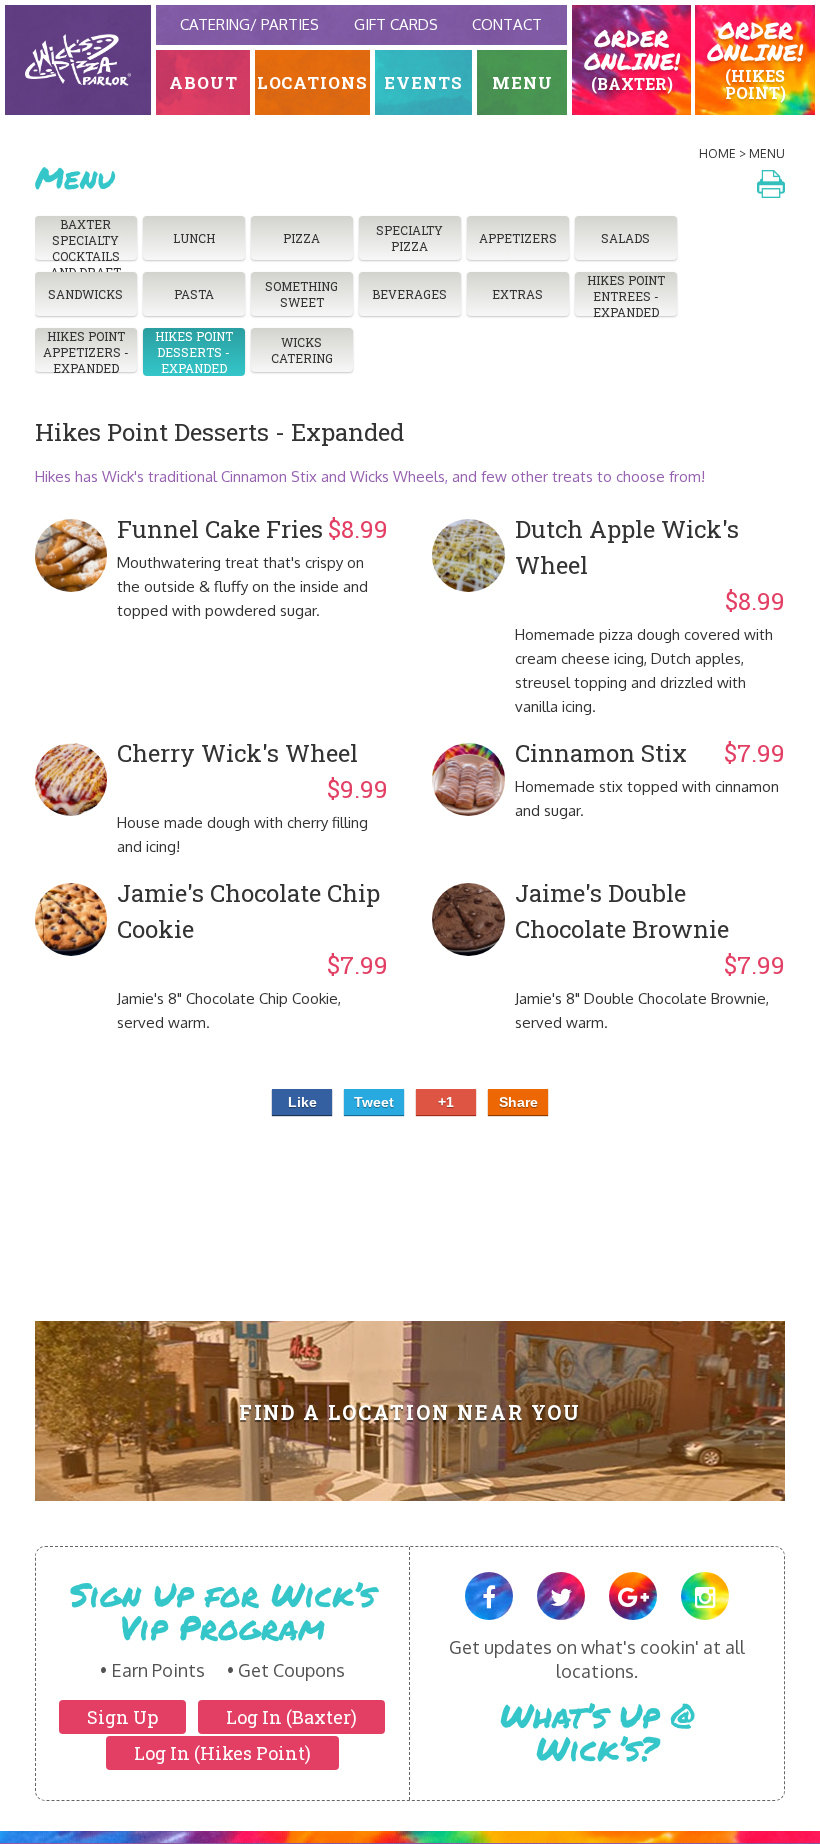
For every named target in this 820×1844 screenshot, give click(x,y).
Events (423, 82)
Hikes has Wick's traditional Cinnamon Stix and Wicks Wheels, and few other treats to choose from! (370, 476)
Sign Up (122, 1717)
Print (771, 184)
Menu (522, 82)
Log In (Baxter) (291, 1717)
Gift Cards (396, 24)
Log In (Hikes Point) (222, 1753)
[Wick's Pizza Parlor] (78, 60)
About (203, 82)
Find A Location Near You (410, 1412)
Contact (507, 24)
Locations (313, 82)
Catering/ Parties (249, 24)
